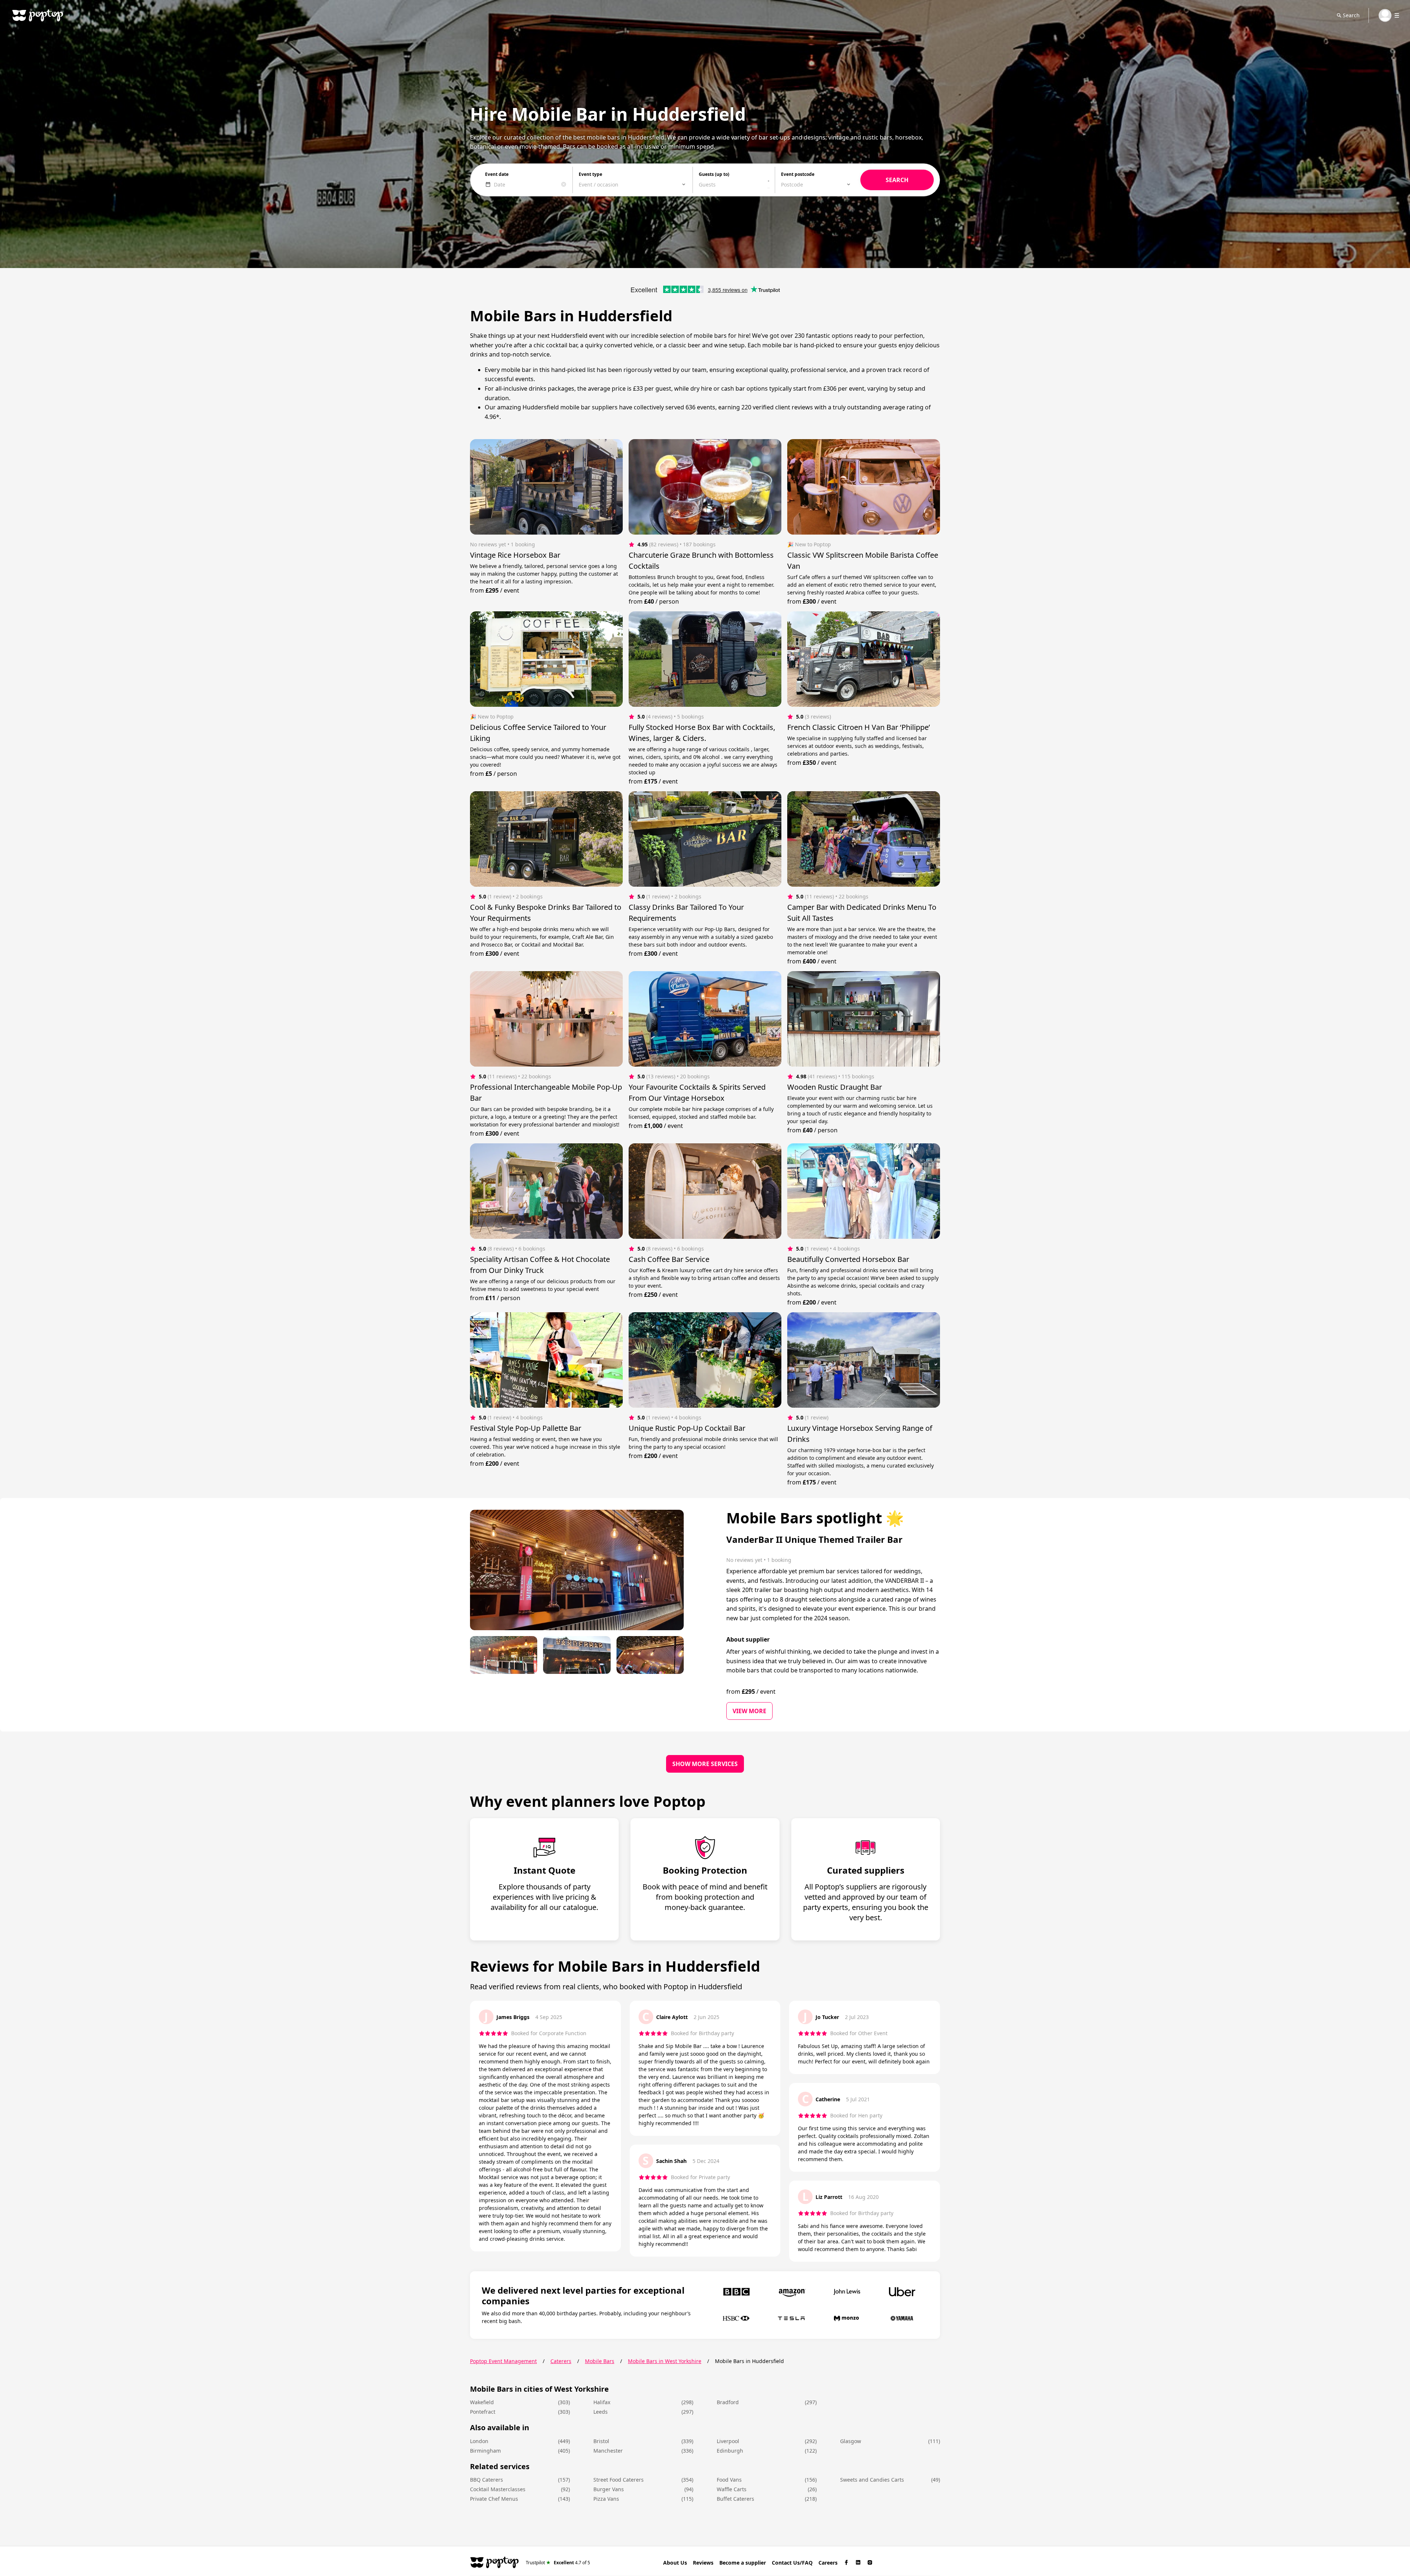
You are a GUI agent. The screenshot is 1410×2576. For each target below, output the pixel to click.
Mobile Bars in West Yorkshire (665, 2361)
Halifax (602, 2402)
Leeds (601, 2412)
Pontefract (483, 2412)
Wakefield (482, 2402)
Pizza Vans (606, 2499)
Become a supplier (743, 2563)
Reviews (703, 2563)
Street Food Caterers (619, 2480)
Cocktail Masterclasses (498, 2489)
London (479, 2441)
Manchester (608, 2451)
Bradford (728, 2402)
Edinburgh (730, 2451)
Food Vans (729, 2480)
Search (1351, 15)
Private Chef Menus (494, 2499)
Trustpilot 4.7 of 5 (558, 2562)
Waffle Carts (732, 2489)
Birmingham (485, 2451)
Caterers (561, 2361)
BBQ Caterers (487, 2480)
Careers (828, 2563)
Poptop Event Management (503, 2361)
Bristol (601, 2441)
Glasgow (851, 2441)
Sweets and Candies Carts (872, 2480)
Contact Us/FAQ (792, 2563)
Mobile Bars (600, 2361)
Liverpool (728, 2441)
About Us (675, 2563)
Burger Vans (609, 2489)
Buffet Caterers (735, 2499)
